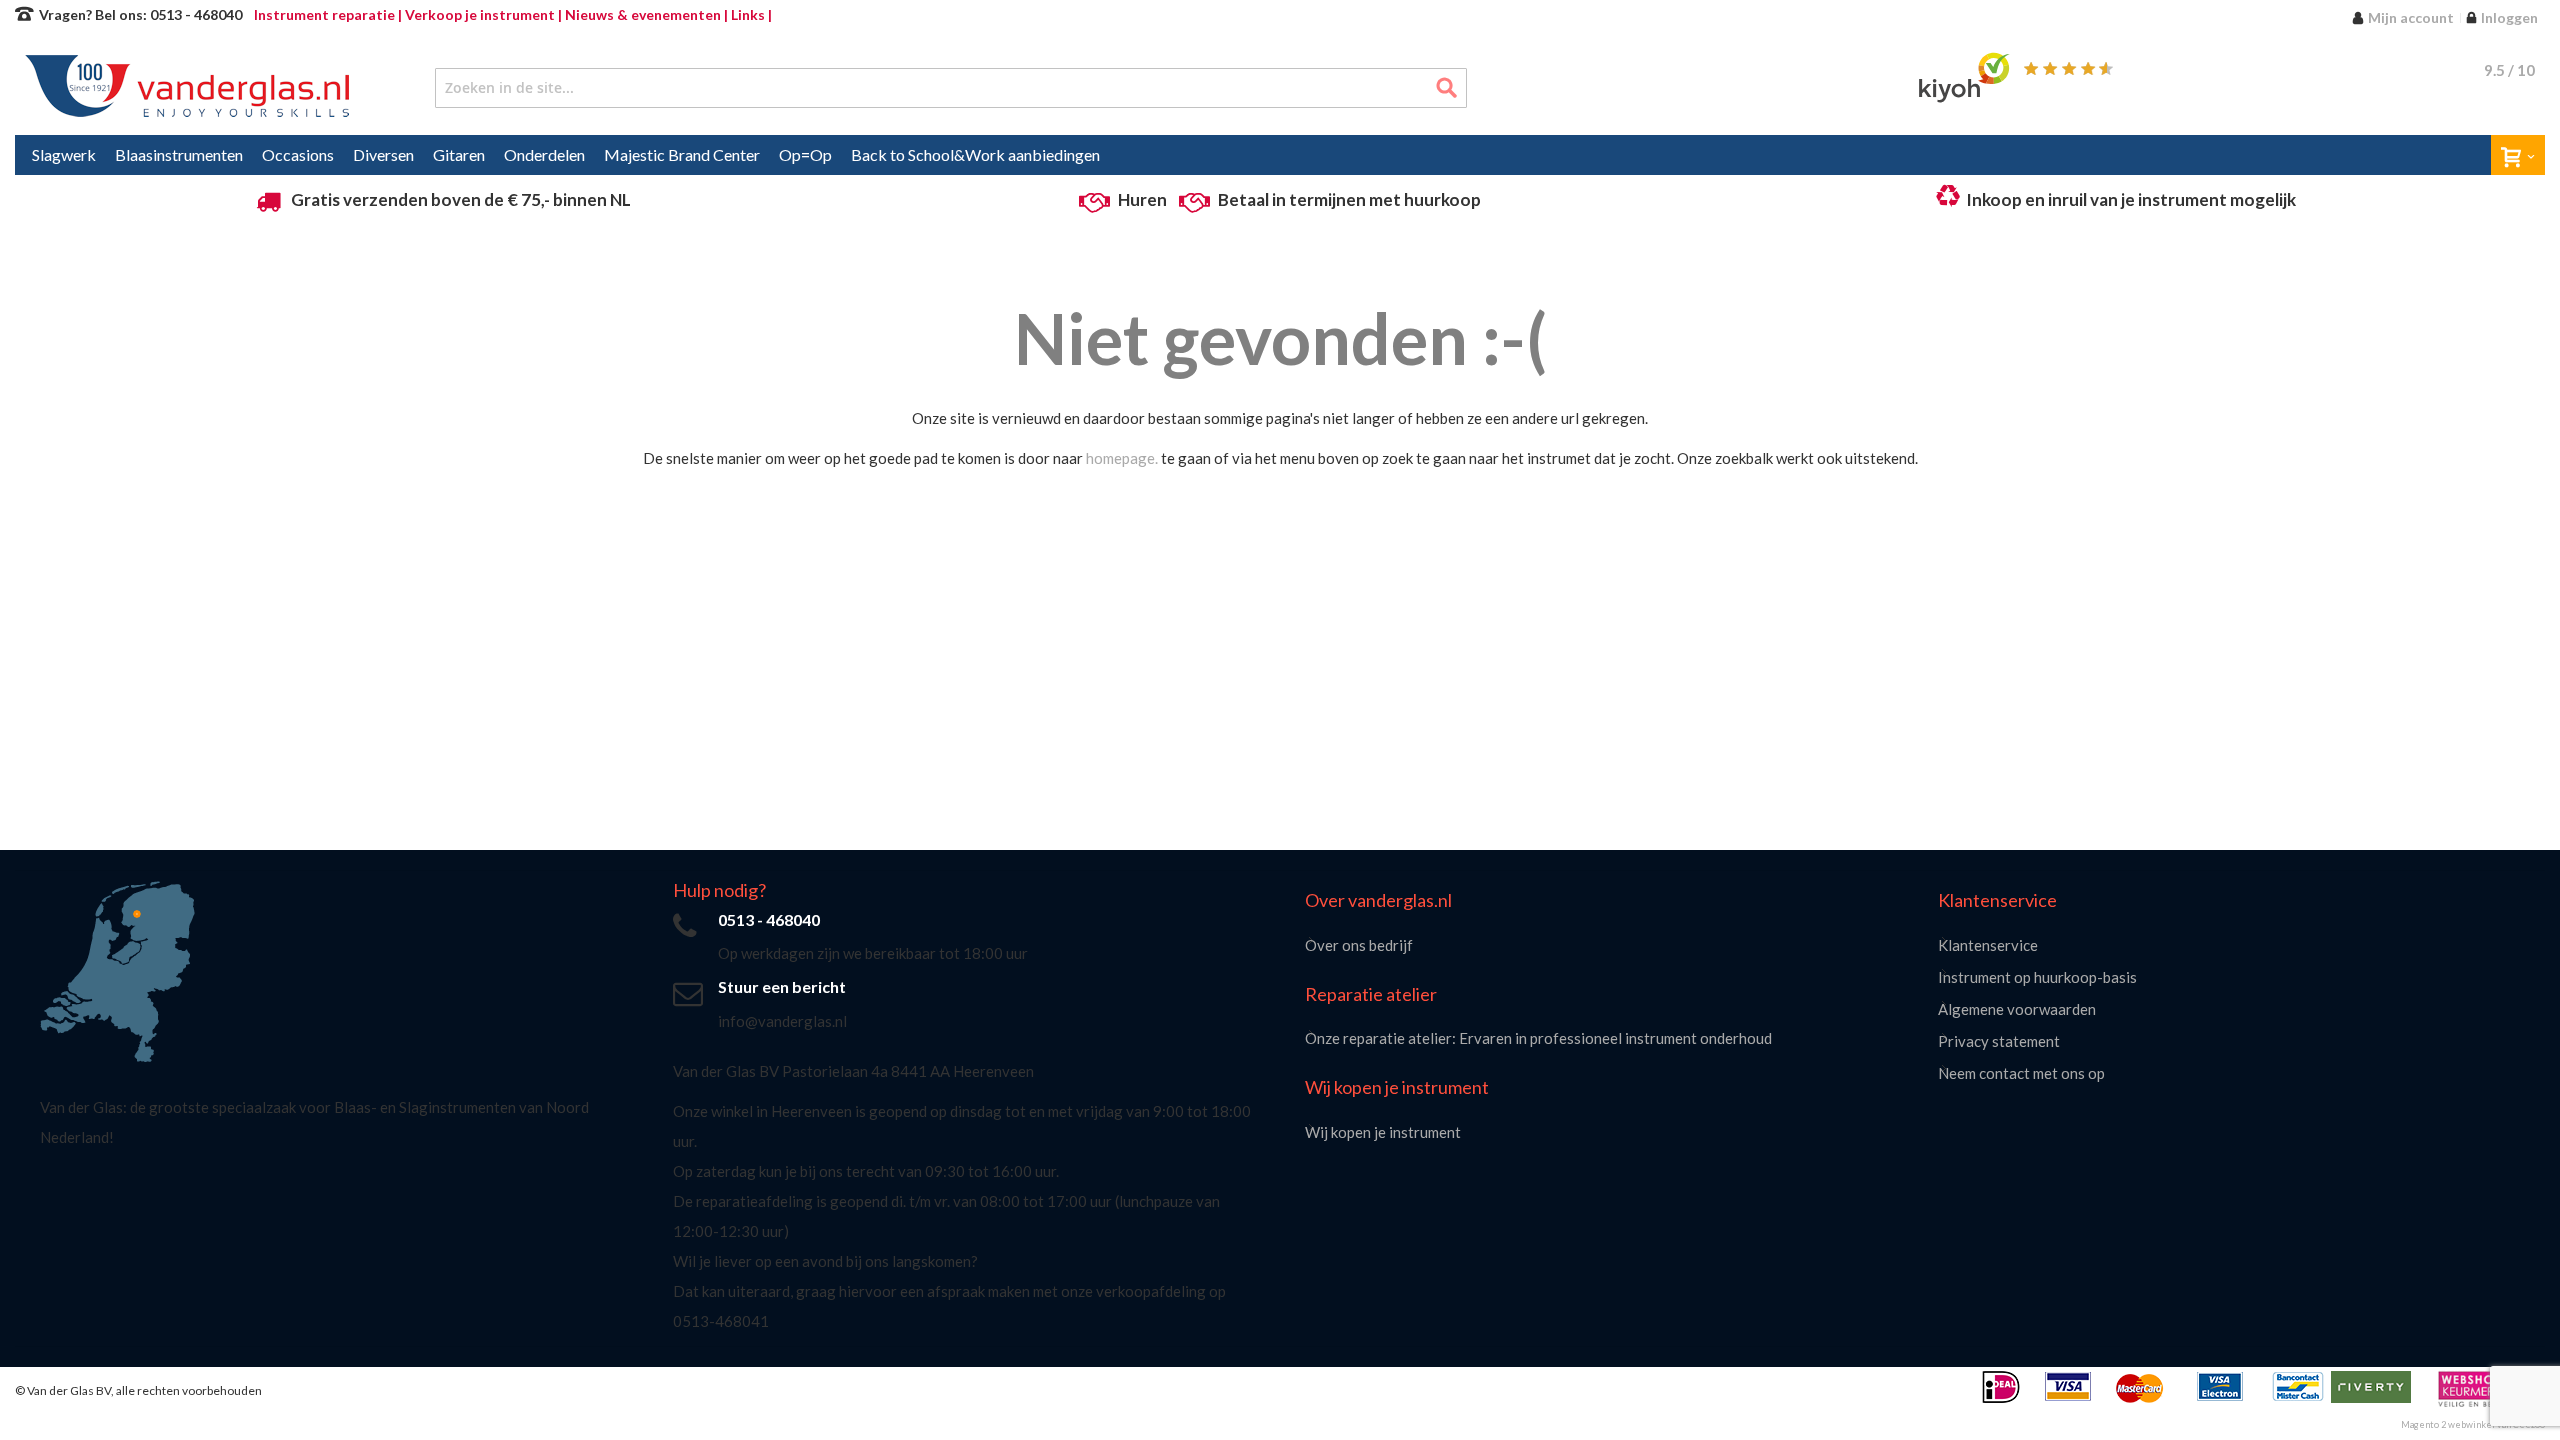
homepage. (1122, 458)
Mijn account (2411, 17)
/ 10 (2509, 70)
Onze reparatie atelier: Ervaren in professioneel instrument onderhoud (1538, 1038)
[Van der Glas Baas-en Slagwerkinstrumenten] (192, 88)
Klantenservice (1988, 945)
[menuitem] (64, 155)
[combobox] (951, 88)
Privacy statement (1999, 1041)
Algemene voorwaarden (2017, 1009)
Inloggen (2509, 17)
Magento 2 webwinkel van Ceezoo (2473, 1424)
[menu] (1280, 155)
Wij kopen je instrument (1383, 1132)
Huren (1142, 199)
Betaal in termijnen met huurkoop (1349, 199)
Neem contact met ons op (2021, 1073)
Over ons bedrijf (1359, 945)
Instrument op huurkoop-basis (2037, 977)
